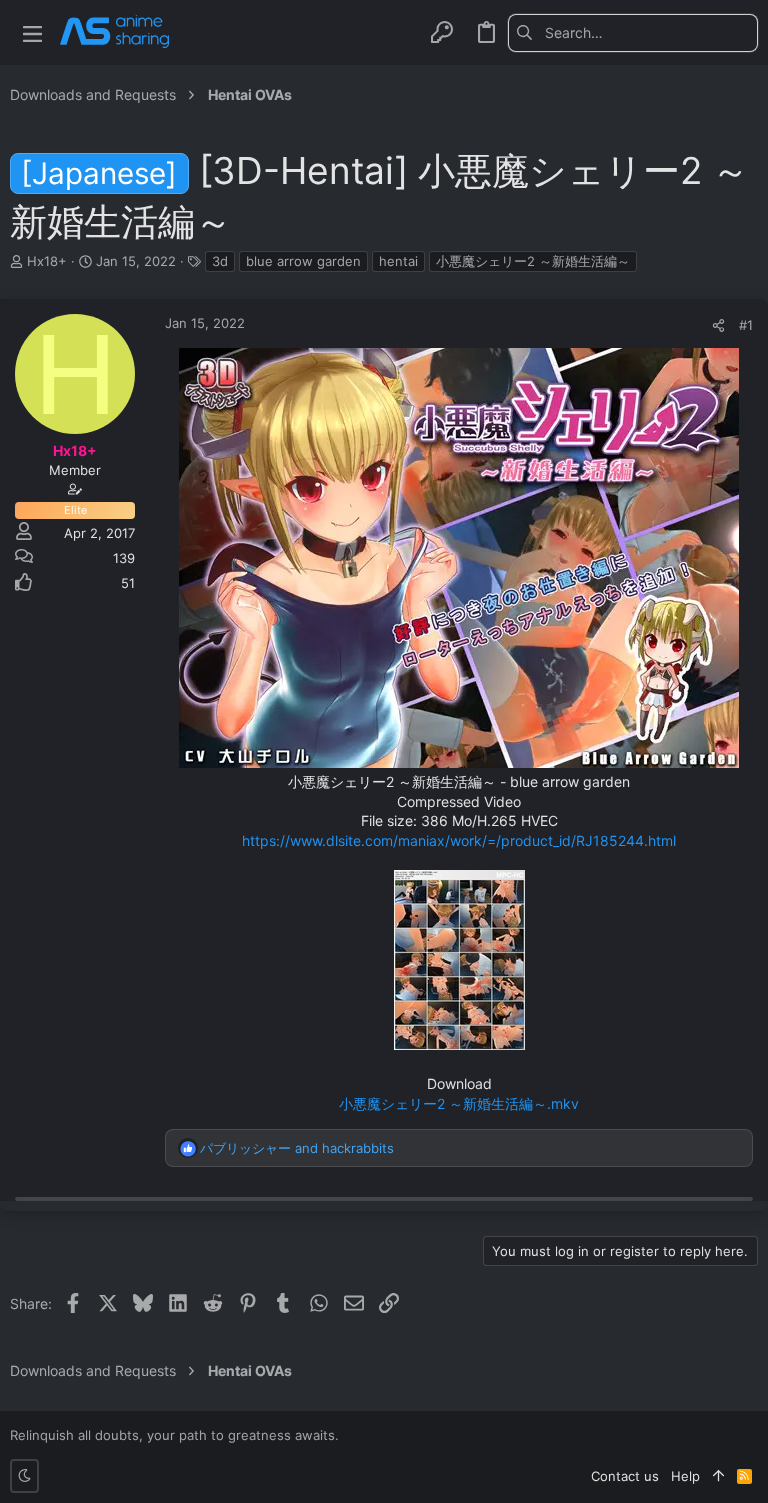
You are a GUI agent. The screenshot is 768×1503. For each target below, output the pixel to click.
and (297, 1148)
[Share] (718, 325)
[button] (32, 32)
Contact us (625, 1476)
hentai (398, 261)
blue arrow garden (303, 261)
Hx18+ (47, 261)
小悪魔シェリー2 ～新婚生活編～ (533, 261)
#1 (746, 325)
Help (685, 1476)
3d (220, 261)
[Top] (718, 1476)
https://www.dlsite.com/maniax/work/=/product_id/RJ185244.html (459, 840)
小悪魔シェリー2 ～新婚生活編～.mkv (459, 1103)
